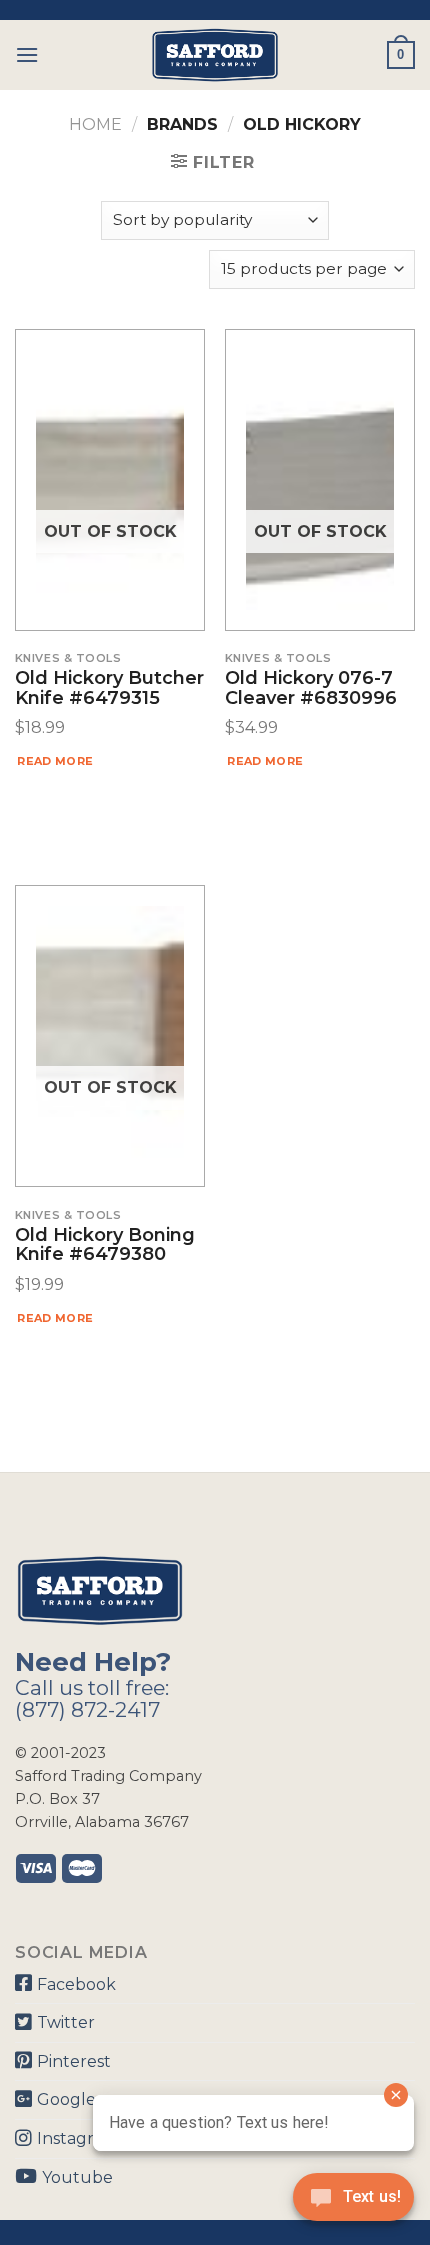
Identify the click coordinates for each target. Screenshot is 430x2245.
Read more (55, 761)
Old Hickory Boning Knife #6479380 (105, 1246)
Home (95, 124)
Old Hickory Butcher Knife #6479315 (109, 689)
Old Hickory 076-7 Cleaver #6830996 (311, 689)
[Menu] (27, 54)
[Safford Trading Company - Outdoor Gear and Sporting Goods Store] (215, 55)
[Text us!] (353, 2203)
